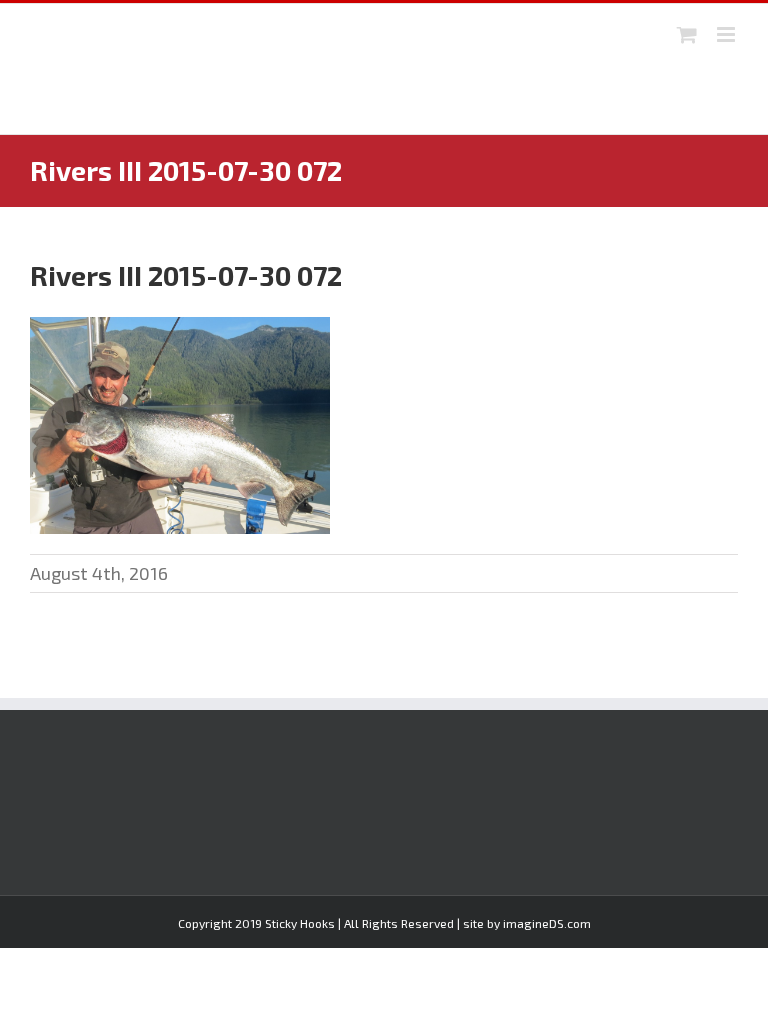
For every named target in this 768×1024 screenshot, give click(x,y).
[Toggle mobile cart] (687, 34)
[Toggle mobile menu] (727, 34)
